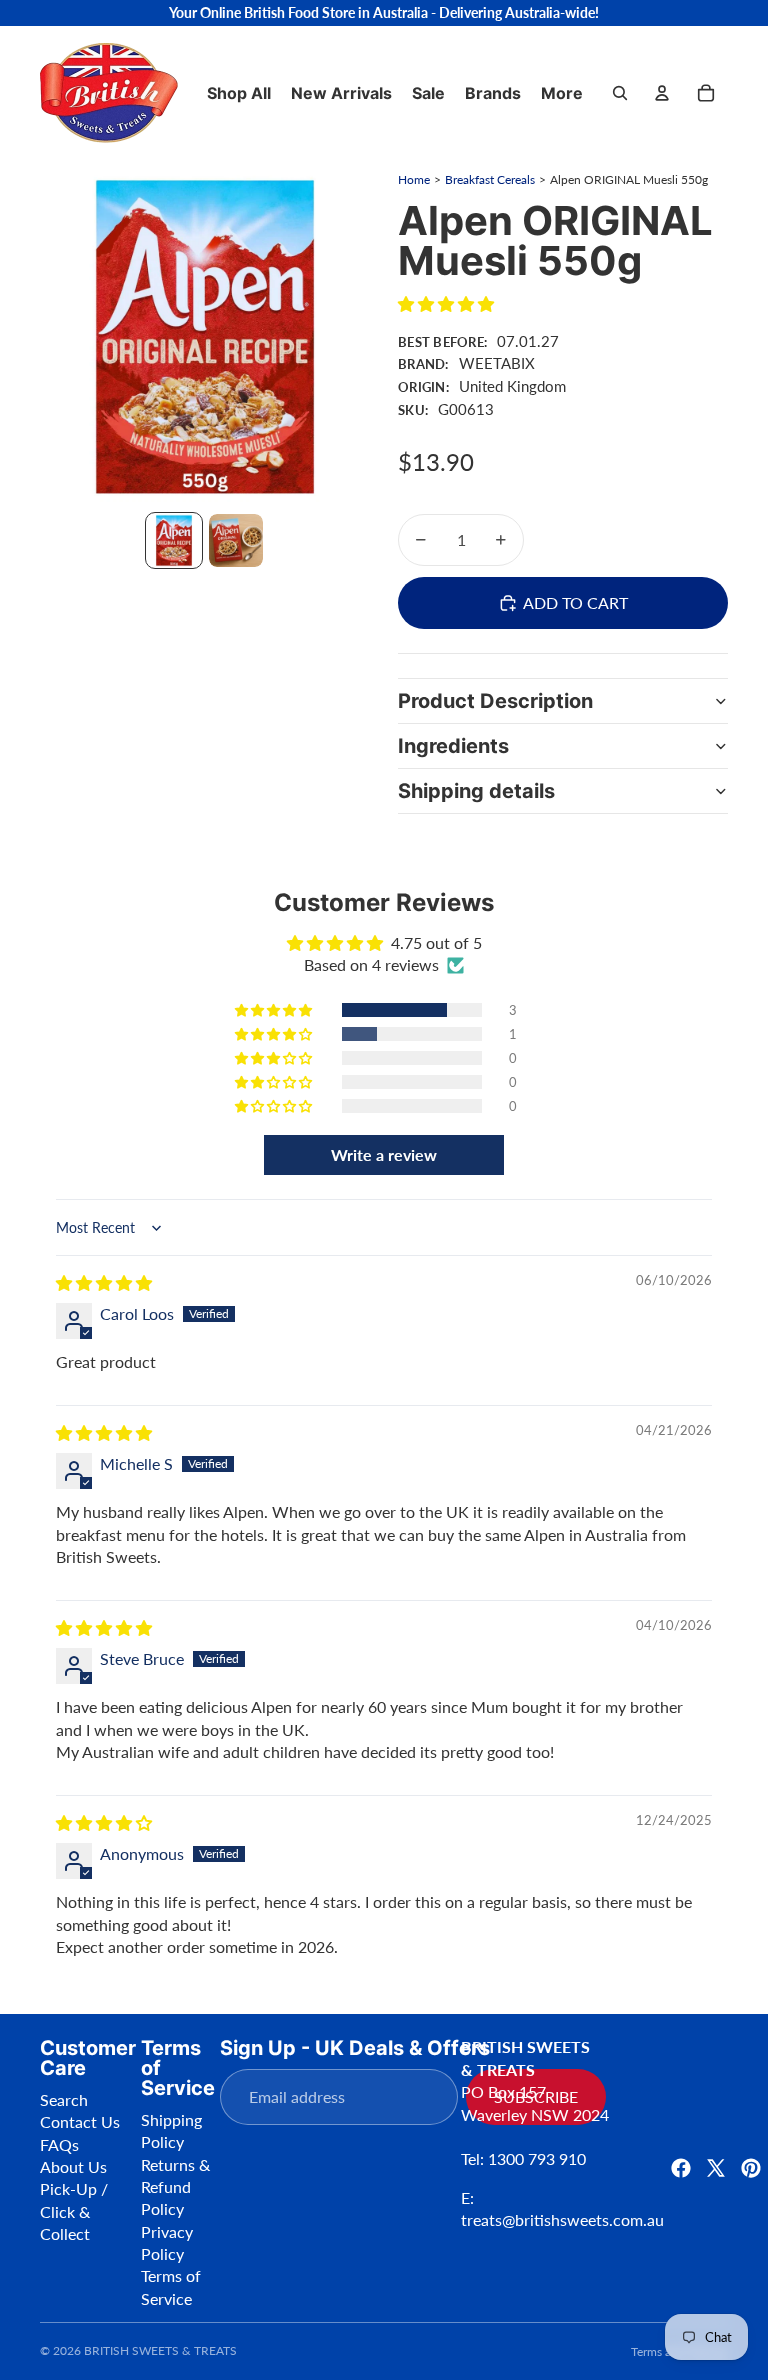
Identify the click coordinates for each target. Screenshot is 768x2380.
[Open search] (620, 93)
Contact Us (80, 2121)
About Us (73, 2166)
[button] (446, 303)
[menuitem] (562, 93)
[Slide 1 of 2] (174, 541)
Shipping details (476, 791)
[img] (104, 1282)
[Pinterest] (751, 2168)
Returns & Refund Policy (175, 2187)
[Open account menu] (662, 93)
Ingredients (453, 746)
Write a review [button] (384, 1154)
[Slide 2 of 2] (236, 541)
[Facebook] (681, 2168)
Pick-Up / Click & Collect (74, 2211)
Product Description (495, 701)
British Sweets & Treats (160, 2350)
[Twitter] (716, 2168)
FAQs (59, 2144)
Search (64, 2099)
